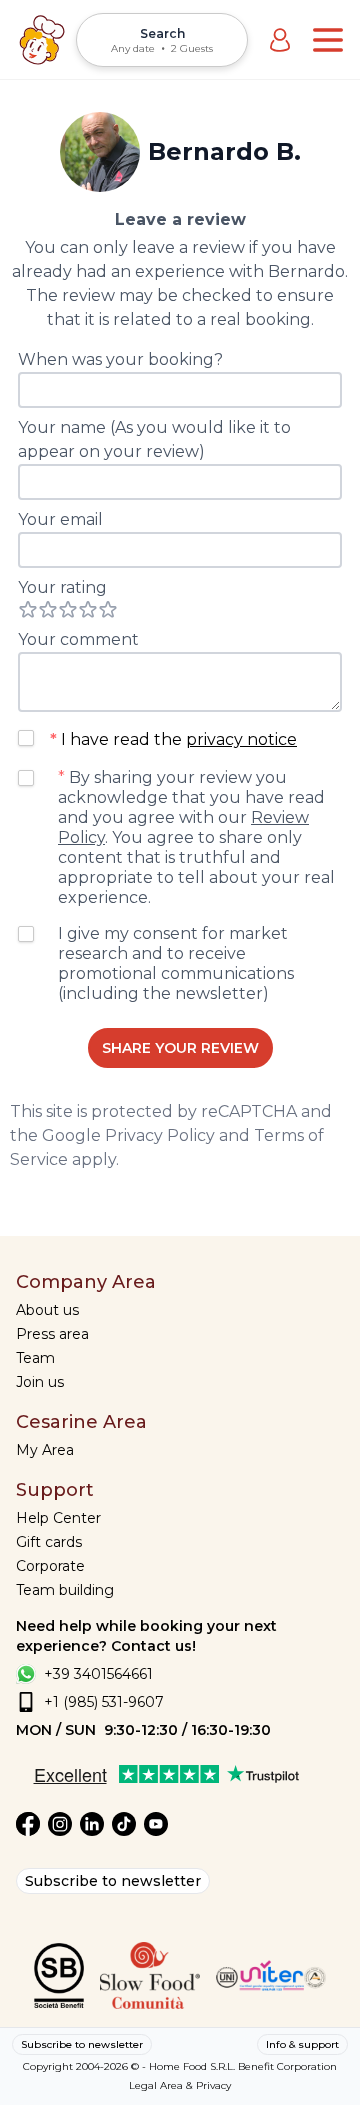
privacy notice (241, 739)
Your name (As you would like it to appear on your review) (154, 439)
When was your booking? (120, 359)
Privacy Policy (160, 1135)
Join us (40, 1382)
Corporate (50, 1566)
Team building (65, 1590)
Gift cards (49, 1542)
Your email (60, 519)
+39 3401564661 (98, 1674)
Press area (52, 1334)
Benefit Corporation (287, 2066)
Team (35, 1358)
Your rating (62, 587)
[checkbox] (26, 738)
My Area (45, 1450)
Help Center (58, 1518)
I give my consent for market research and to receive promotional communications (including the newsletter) (176, 963)
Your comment (78, 639)
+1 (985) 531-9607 (104, 1702)
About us (47, 1310)
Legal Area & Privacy (180, 2085)
